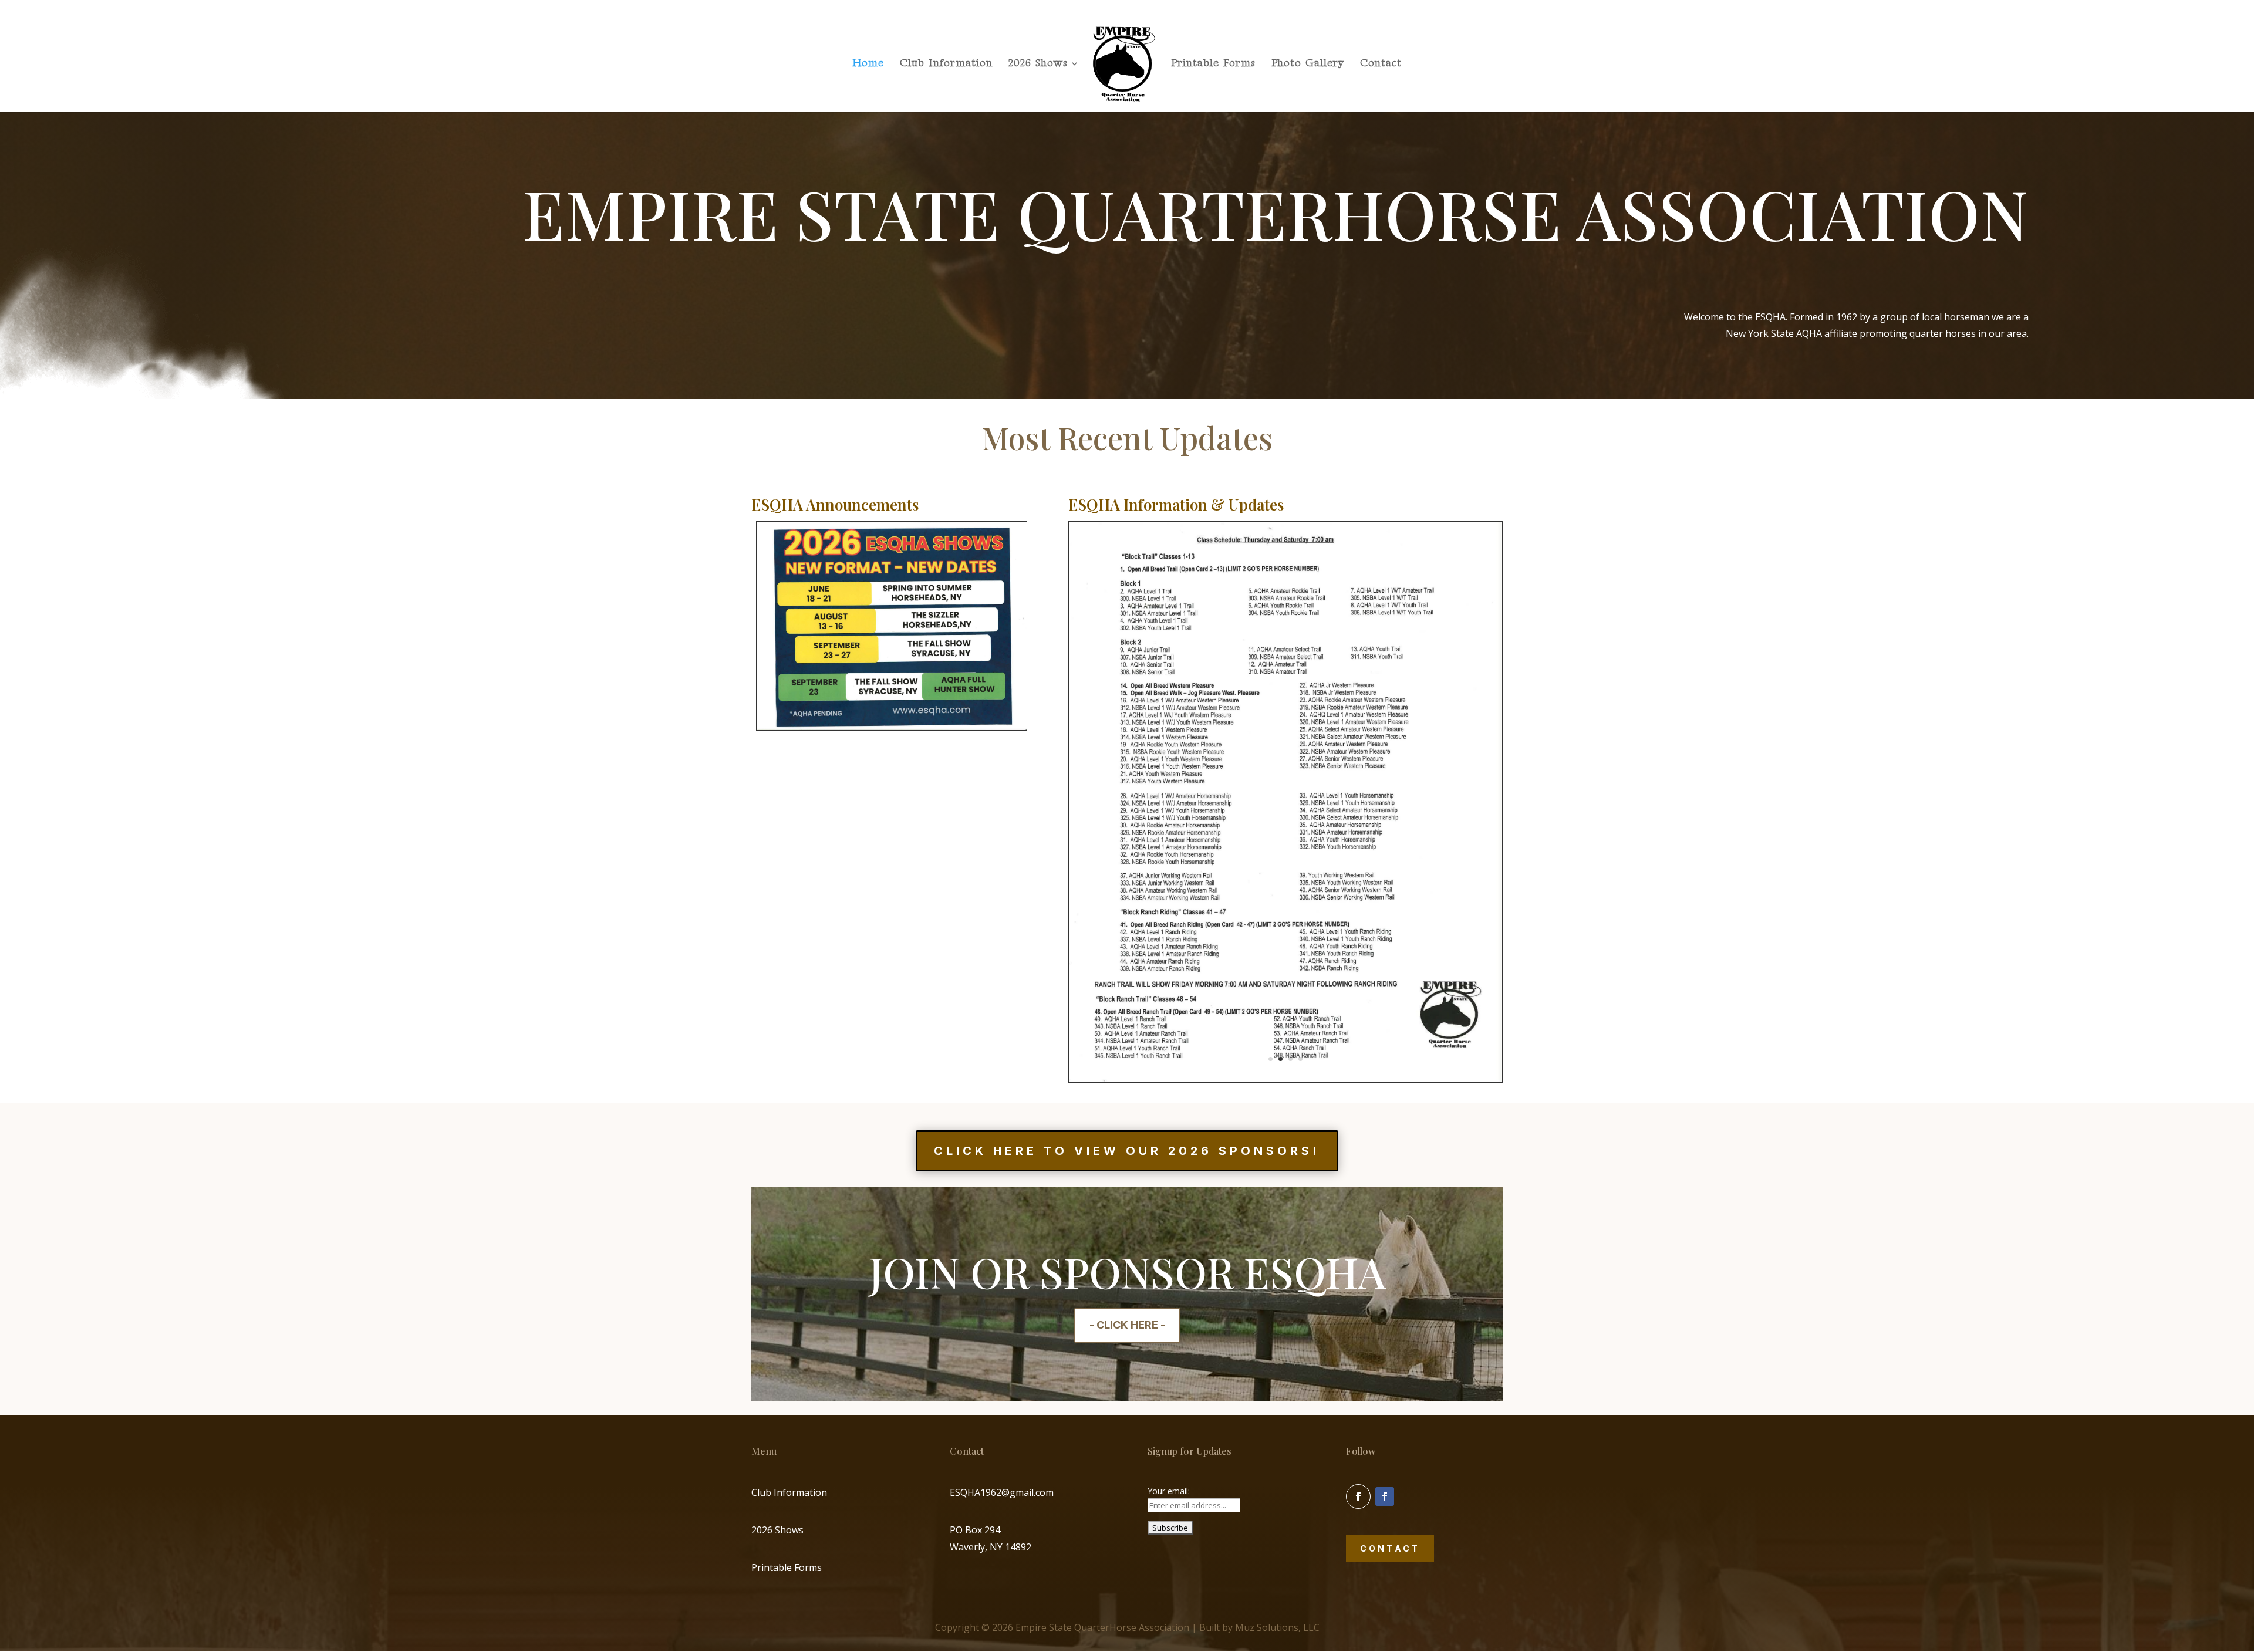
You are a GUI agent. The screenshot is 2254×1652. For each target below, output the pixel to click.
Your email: (1169, 1491)
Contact (1381, 64)
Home (868, 64)
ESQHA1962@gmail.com (1002, 1492)
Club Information (946, 64)
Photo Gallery (1308, 64)
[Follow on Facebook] (1358, 1496)
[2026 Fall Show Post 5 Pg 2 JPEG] (1285, 1079)
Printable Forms (1213, 64)
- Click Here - (1127, 1325)
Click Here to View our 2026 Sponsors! (1127, 1151)
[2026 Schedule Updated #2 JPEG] (892, 727)
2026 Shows (1038, 64)
